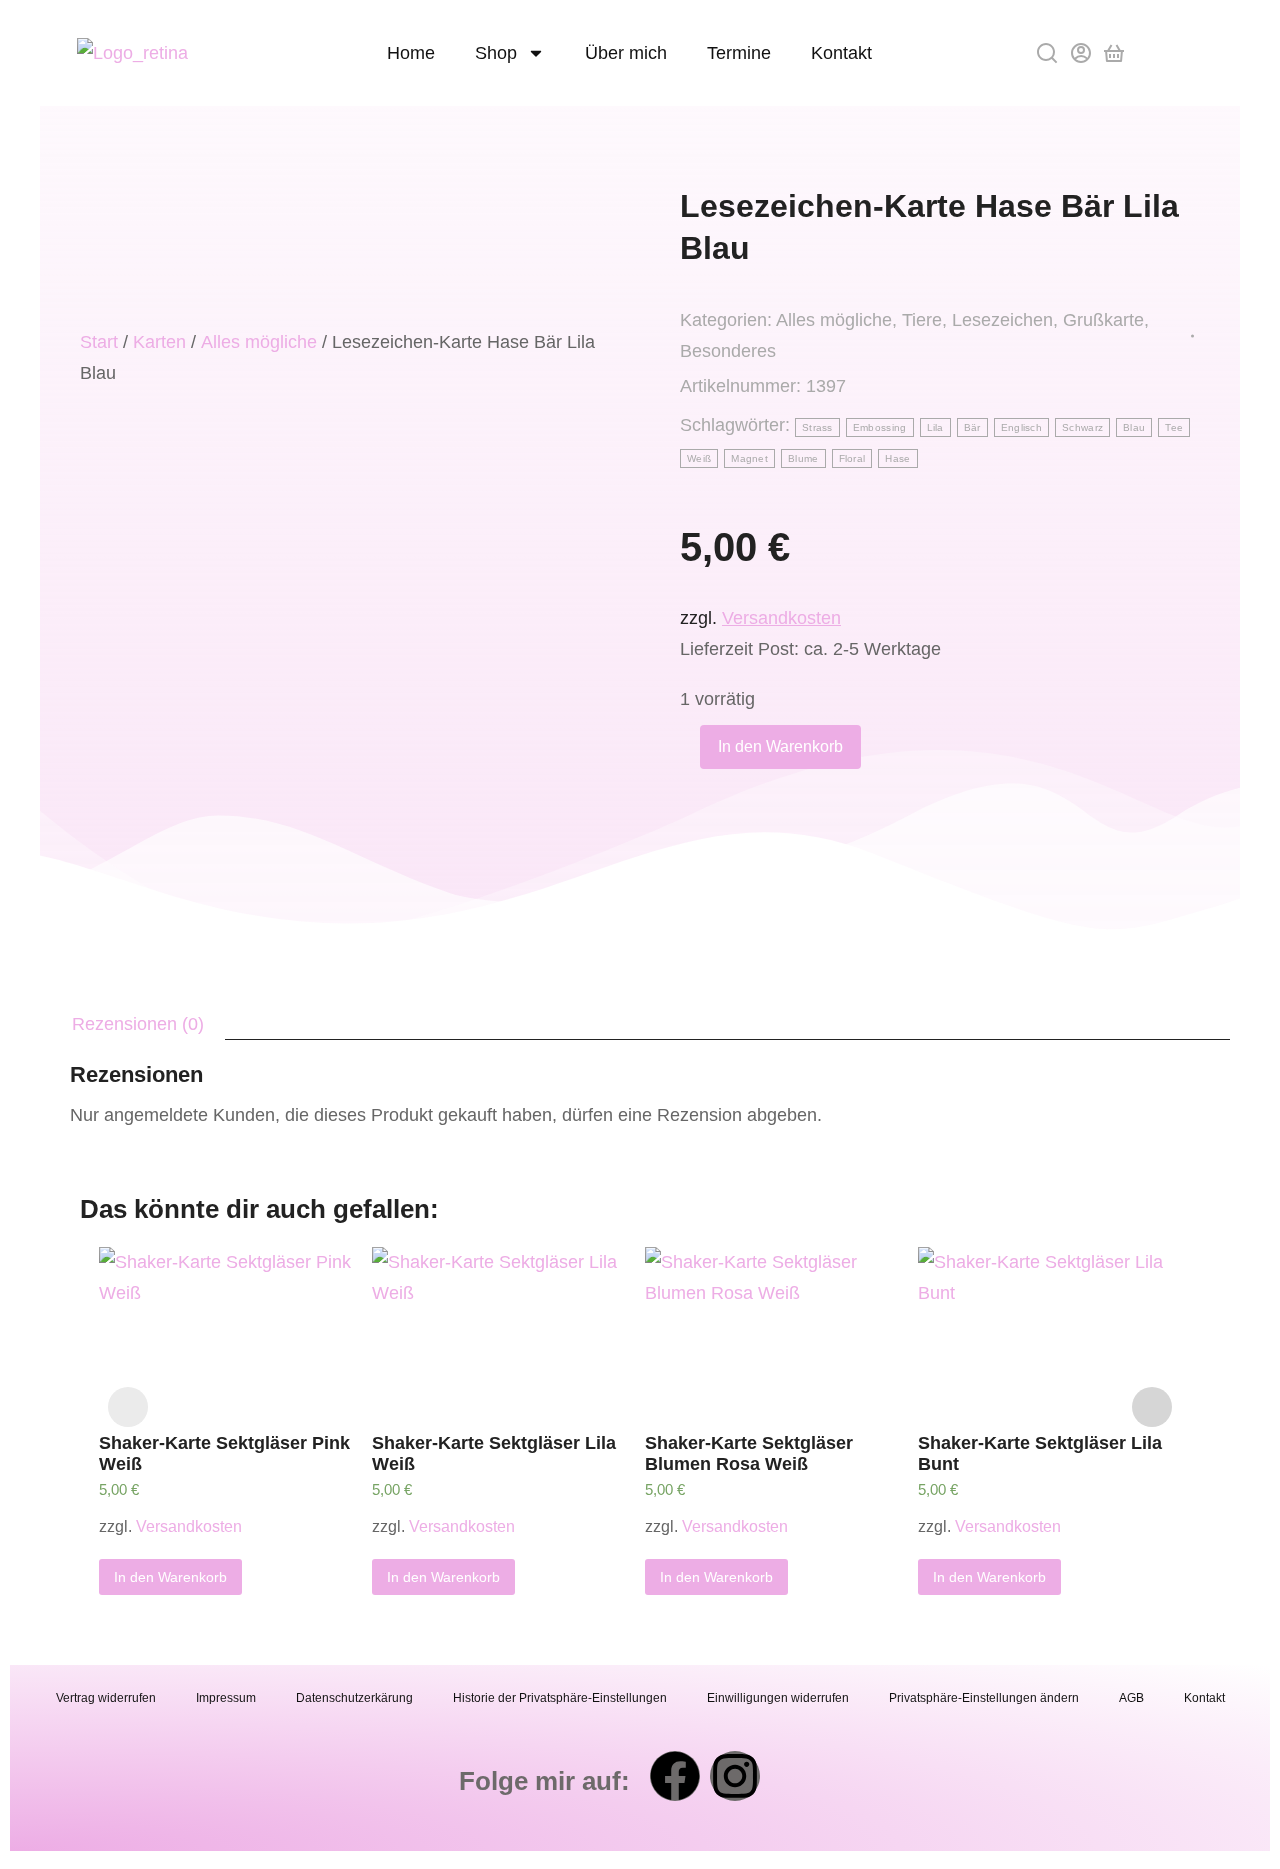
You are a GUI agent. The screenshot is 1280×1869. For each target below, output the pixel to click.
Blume (803, 458)
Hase (897, 458)
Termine (739, 53)
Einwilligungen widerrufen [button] (778, 1698)
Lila (935, 427)
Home (411, 53)
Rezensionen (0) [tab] (138, 1024)
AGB (1131, 1698)
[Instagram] (735, 1776)
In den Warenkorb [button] (170, 1577)
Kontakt (841, 53)
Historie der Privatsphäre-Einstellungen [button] (560, 1698)
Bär (972, 427)
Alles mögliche (259, 342)
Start (99, 342)
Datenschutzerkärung (354, 1698)
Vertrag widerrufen (106, 1698)
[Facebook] (675, 1776)
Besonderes (728, 351)
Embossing (880, 427)
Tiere (922, 320)
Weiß (699, 458)
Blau (1134, 427)
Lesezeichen (1002, 320)
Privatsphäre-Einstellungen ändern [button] (984, 1698)
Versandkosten (781, 618)
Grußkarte (1103, 320)
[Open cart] (1114, 53)
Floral (852, 458)
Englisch (1021, 427)
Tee (1174, 427)
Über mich (626, 53)
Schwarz (1082, 427)
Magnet (749, 458)
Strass (817, 427)
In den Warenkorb (780, 746)
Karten (159, 342)
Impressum (226, 1698)
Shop (496, 53)
